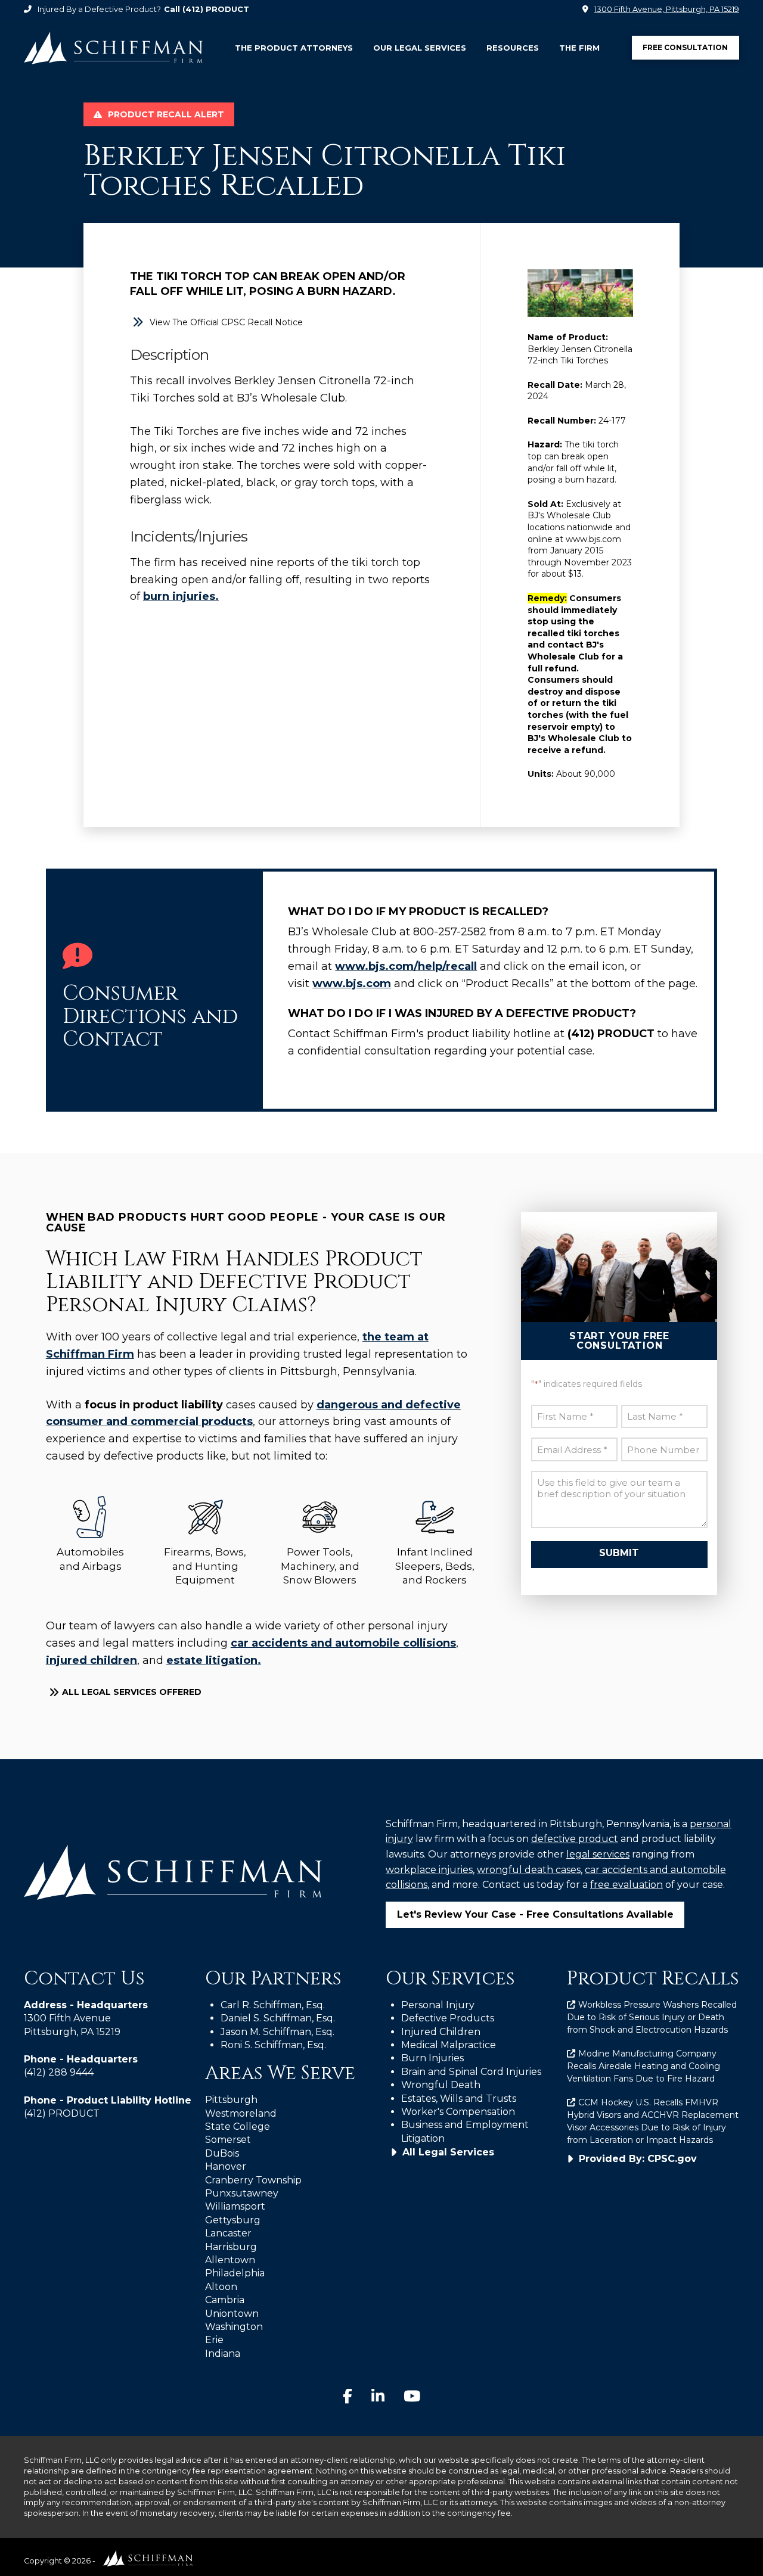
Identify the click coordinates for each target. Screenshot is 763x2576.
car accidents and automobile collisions (343, 1643)
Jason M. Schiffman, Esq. (277, 2032)
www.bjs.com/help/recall (406, 966)
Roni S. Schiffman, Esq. (273, 2045)
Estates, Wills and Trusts (459, 2099)
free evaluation (626, 1885)
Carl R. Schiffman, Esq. (273, 2005)
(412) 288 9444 (59, 2072)
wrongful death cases (529, 1870)
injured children (92, 1660)
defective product (575, 1839)
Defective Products (448, 2018)
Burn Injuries (432, 2058)
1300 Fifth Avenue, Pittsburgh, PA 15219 (667, 9)
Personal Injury (438, 2005)
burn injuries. (181, 596)
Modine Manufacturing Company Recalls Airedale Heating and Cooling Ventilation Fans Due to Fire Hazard (643, 2066)
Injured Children (441, 2032)
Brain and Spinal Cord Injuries (471, 2072)
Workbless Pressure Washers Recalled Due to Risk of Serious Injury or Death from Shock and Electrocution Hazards (652, 2017)
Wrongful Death (441, 2085)
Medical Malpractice (449, 2045)
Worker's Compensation (458, 2112)
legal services (598, 1854)
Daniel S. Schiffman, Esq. (278, 2018)
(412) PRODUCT (216, 9)
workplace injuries (429, 1870)
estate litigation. (214, 1660)
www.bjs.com (352, 984)
